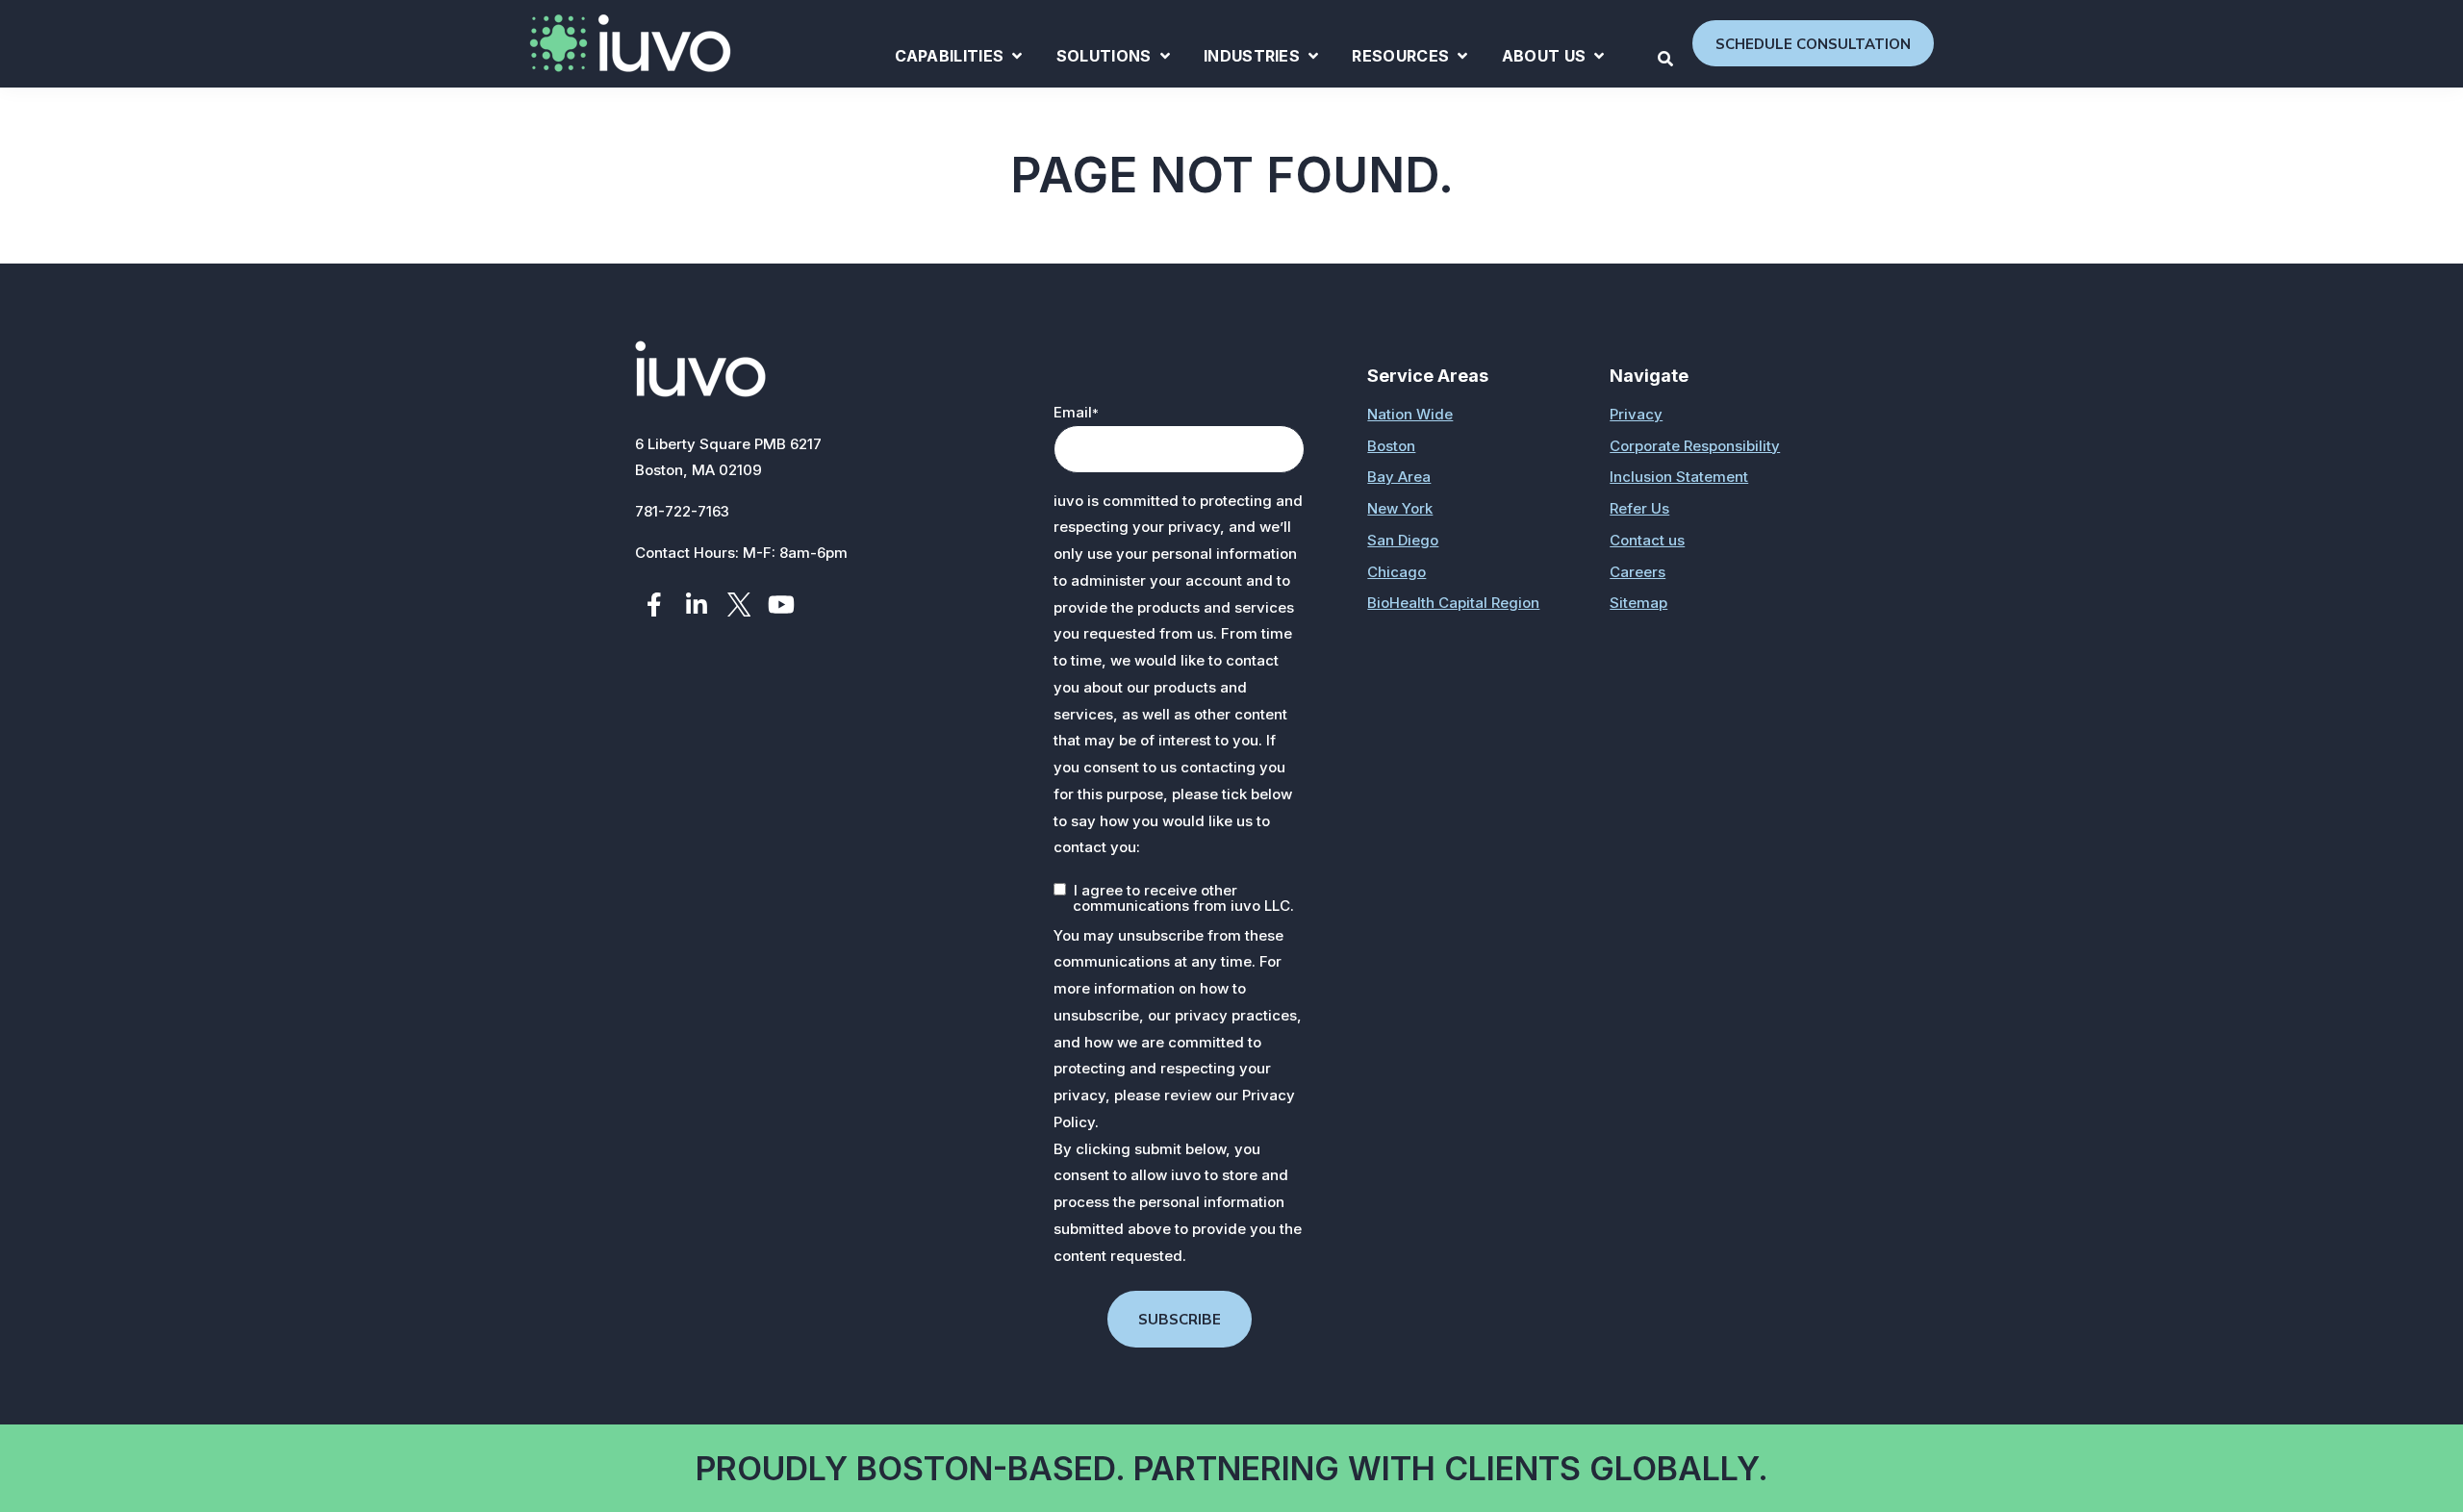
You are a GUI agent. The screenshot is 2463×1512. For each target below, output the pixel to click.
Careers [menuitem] (1638, 572)
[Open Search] (1665, 59)
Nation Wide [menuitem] (1410, 414)
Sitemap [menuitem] (1638, 603)
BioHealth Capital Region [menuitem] (1453, 603)
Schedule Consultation (1813, 44)
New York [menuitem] (1400, 508)
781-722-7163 (682, 511)
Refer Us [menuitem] (1639, 508)
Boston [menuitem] (1391, 446)
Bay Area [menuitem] (1399, 477)
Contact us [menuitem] (1647, 540)
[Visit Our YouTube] (781, 605)
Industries (1261, 59)
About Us (1553, 59)
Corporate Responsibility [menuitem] (1695, 446)
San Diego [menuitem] (1403, 540)
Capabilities (959, 59)
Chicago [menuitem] (1397, 572)
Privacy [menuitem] (1636, 414)
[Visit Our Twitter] (739, 605)
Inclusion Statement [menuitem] (1679, 477)
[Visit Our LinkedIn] (697, 605)
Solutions (1113, 59)
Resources (1409, 59)
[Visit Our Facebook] (654, 605)
